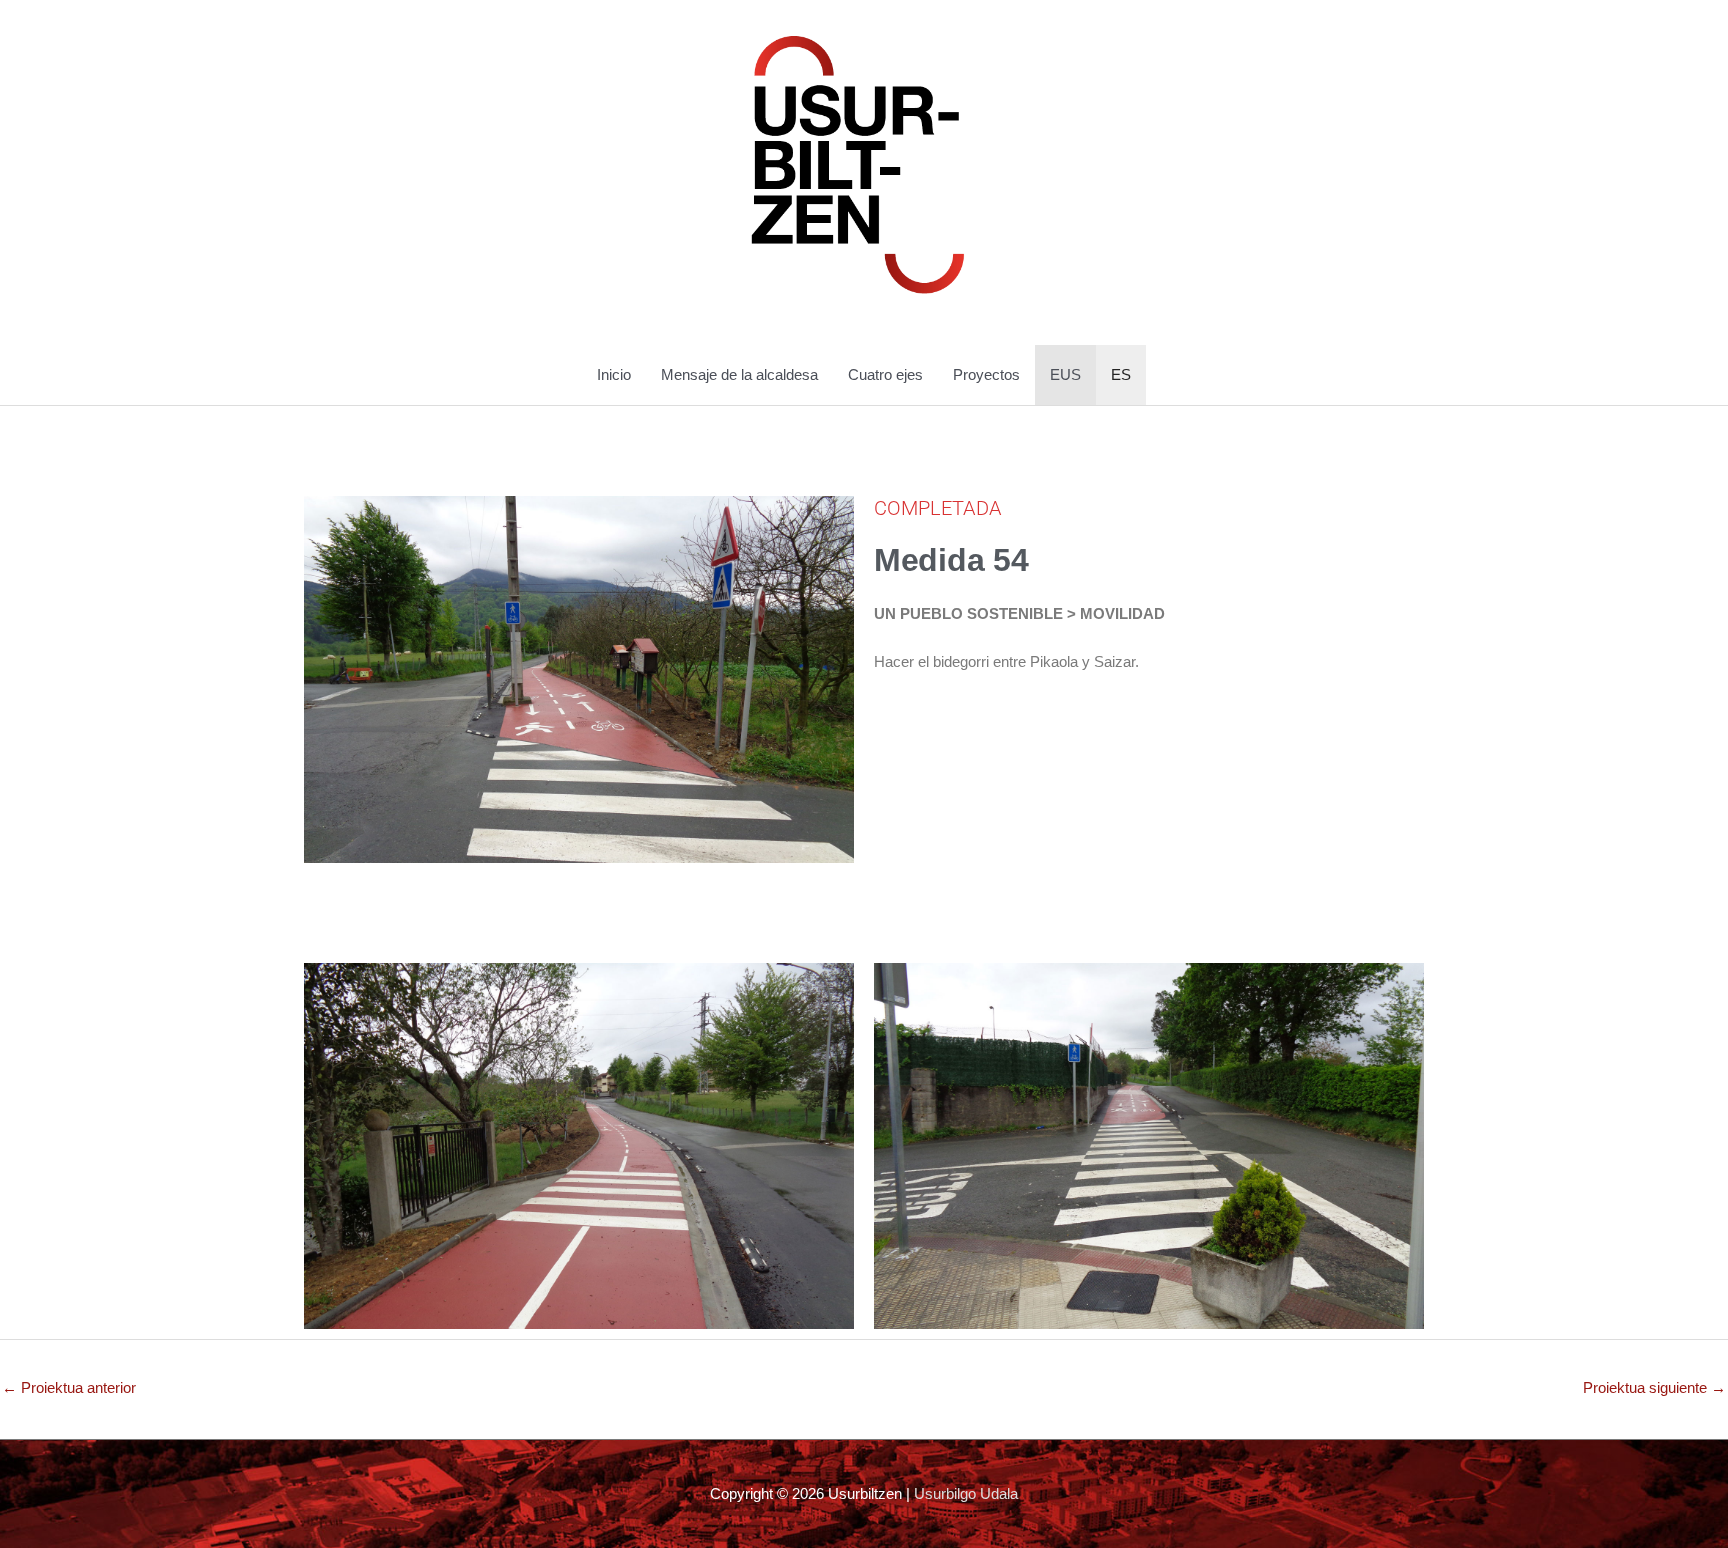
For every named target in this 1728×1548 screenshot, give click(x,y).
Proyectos (986, 374)
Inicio (614, 374)
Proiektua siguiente (1654, 1387)
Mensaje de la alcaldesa (739, 374)
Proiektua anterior (69, 1387)
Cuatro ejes (885, 374)
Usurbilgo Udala (966, 1493)
